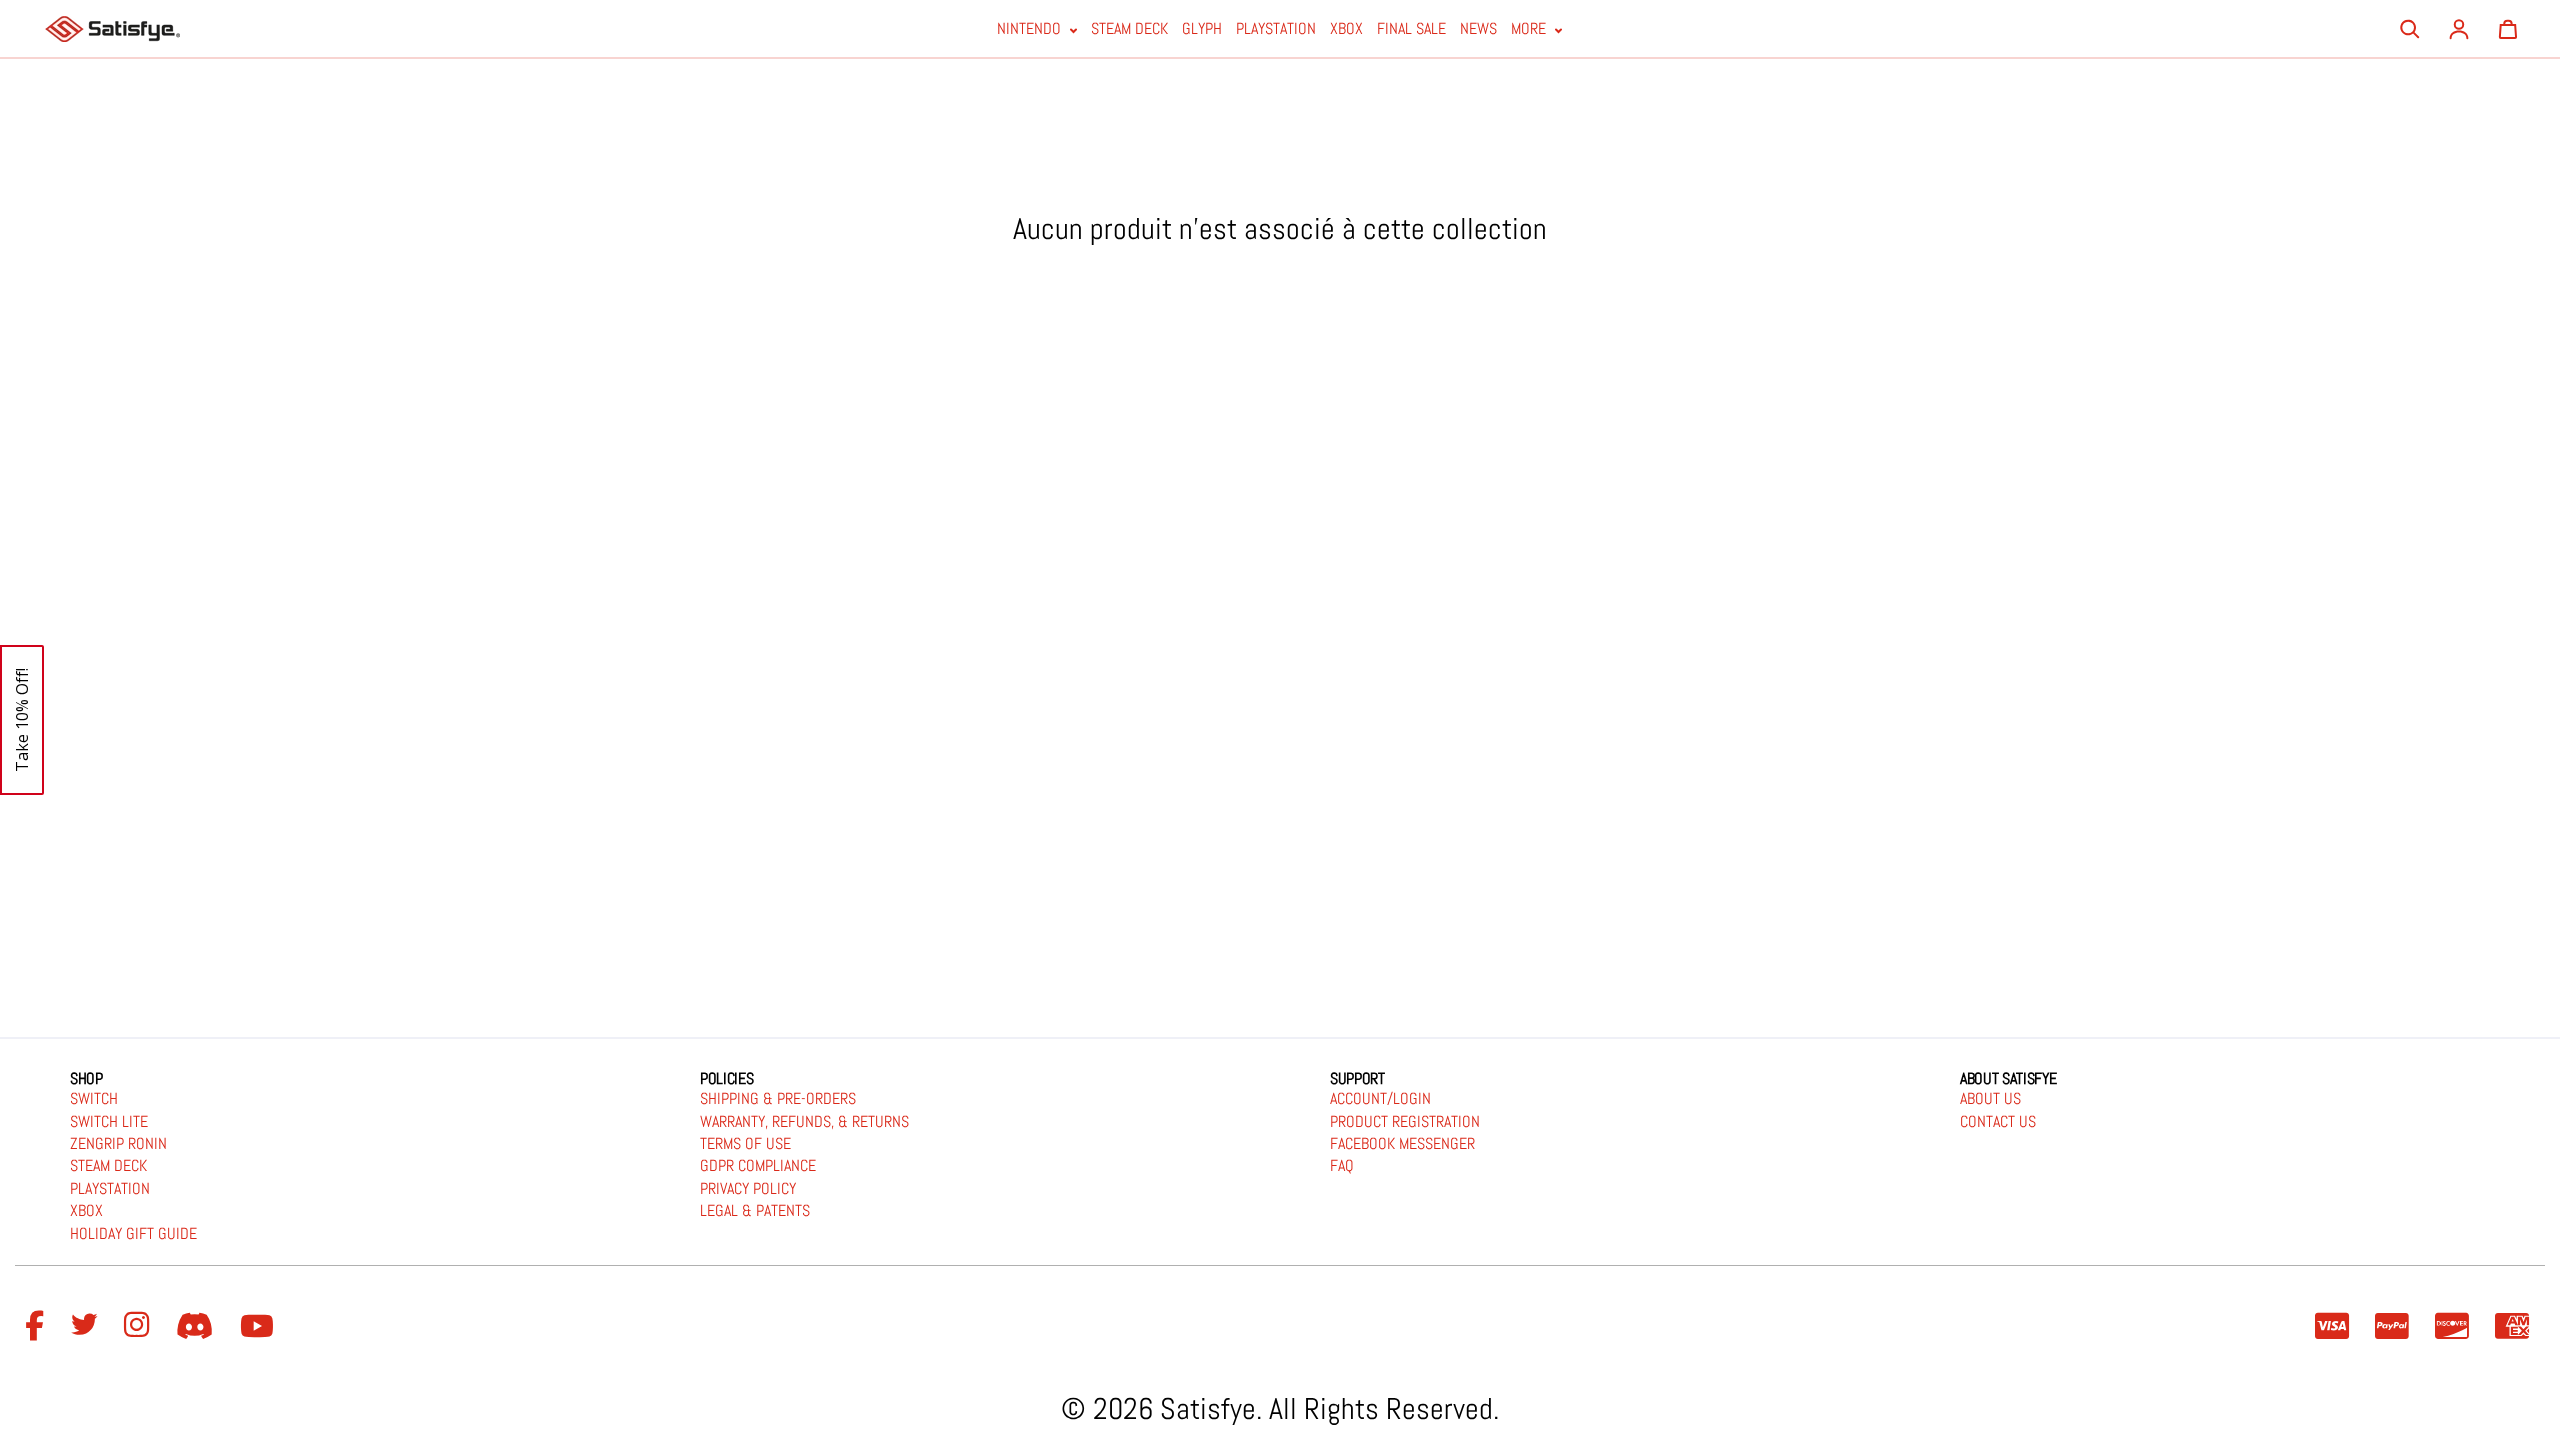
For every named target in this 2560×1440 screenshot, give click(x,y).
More (1530, 29)
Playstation (1276, 29)
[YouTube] (260, 1327)
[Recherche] (2410, 29)
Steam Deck (1129, 29)
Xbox (1346, 29)
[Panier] (2508, 29)
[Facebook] (37, 1327)
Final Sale (1411, 29)
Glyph (1202, 29)
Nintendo (1031, 29)
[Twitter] (87, 1327)
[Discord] (198, 1327)
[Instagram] (140, 1327)
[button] (22, 720)
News (1478, 29)
